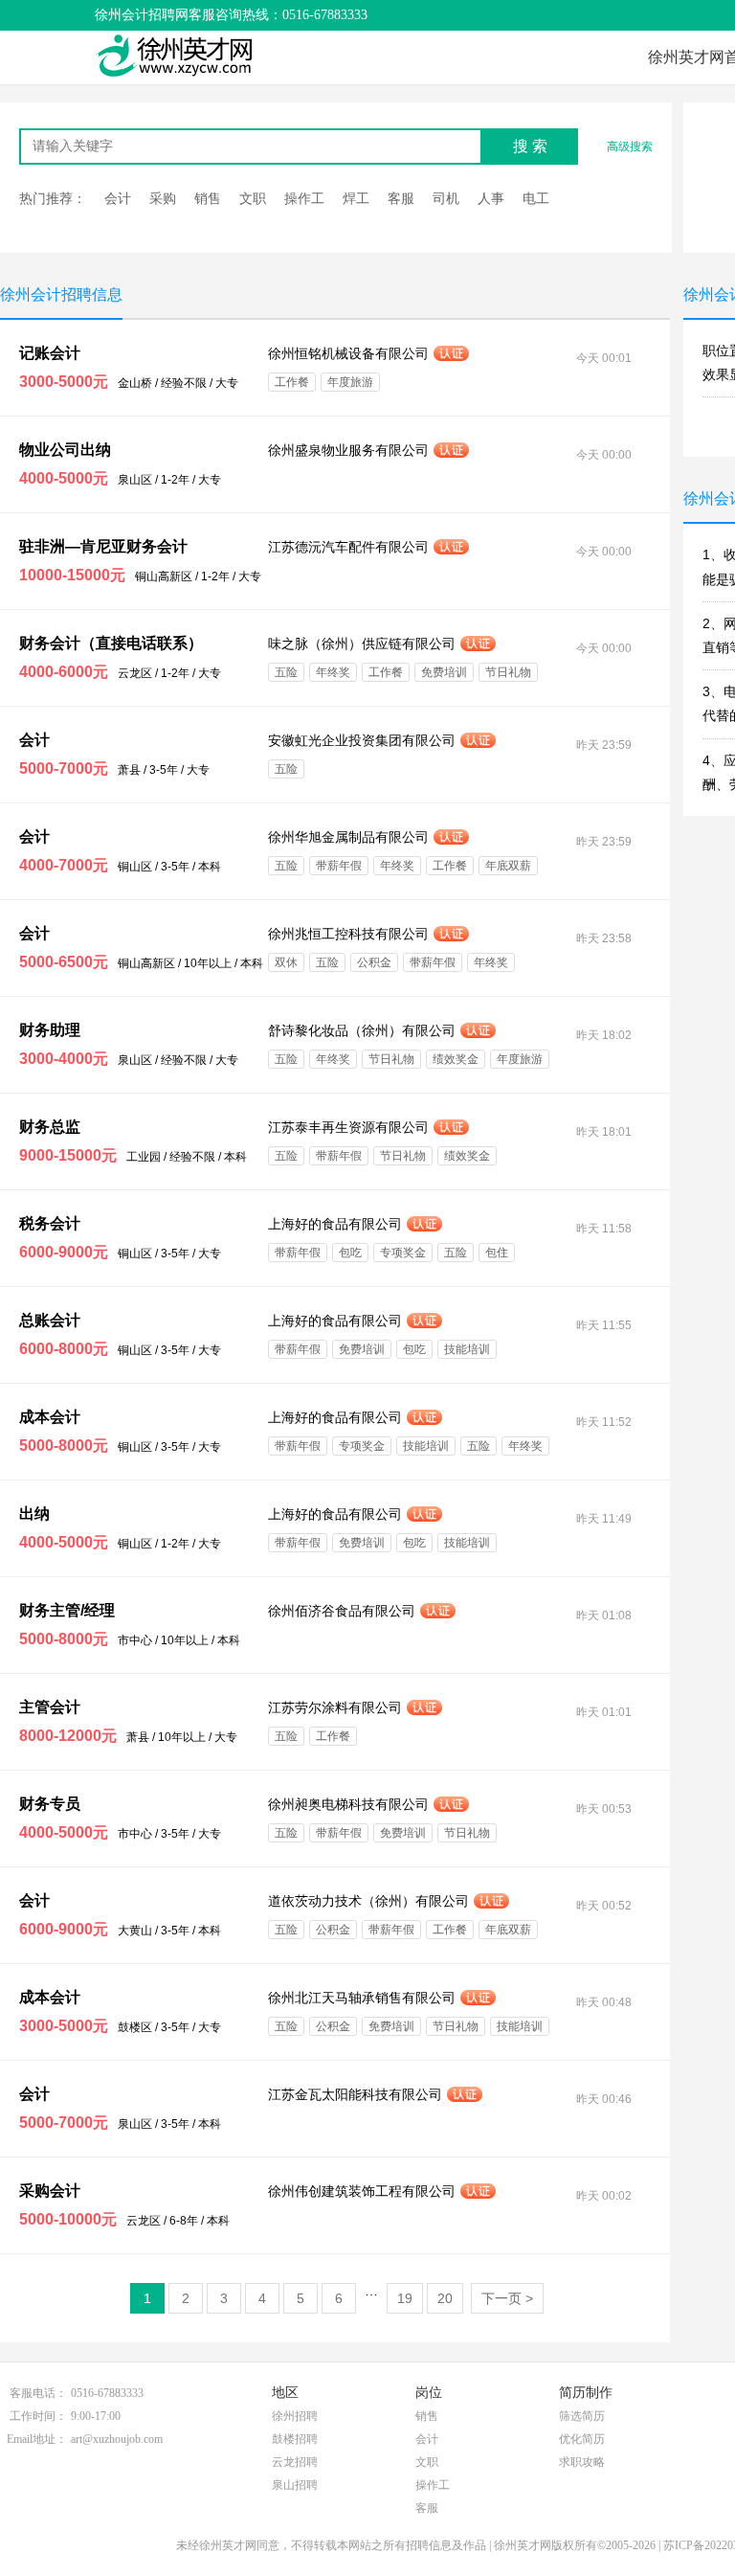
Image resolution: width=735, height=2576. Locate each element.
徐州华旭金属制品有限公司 (348, 837)
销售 (208, 198)
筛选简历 (582, 2416)
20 (445, 2298)
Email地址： (37, 2439)
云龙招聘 (295, 2462)
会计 (118, 198)
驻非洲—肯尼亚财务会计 (103, 546)
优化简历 (582, 2439)
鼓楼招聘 (295, 2439)
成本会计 (50, 1417)
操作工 (304, 198)
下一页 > (507, 2298)
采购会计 (50, 2191)
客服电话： (38, 2393)
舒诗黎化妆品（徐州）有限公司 (362, 1030)
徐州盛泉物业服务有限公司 (348, 450)
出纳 (34, 1514)
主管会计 (50, 1707)
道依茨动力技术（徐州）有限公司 (368, 1901)
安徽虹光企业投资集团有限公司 (362, 740)
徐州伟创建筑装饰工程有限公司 (362, 2191)
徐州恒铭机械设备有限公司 (348, 353)
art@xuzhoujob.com (117, 2439)
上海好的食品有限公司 (335, 1224)
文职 (253, 198)
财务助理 (50, 1030)
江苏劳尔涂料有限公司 (335, 1707)
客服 (401, 198)
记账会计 (50, 353)
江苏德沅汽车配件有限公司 (348, 547)
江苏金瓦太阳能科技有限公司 (355, 2094)
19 (405, 2298)
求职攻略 (582, 2462)
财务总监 (50, 1127)
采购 (163, 198)
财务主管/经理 (67, 1610)
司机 (446, 198)
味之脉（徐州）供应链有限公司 (362, 644)
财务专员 (50, 1804)
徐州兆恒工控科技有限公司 (348, 934)
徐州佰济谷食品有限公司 (342, 1611)
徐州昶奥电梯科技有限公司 (348, 1804)
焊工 (356, 198)
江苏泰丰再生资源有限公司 (348, 1127)
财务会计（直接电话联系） (111, 643)
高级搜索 (630, 147)
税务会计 (50, 1223)
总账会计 (50, 1320)
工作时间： (38, 2416)
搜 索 (530, 146)
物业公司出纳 (65, 450)
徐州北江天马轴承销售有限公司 (362, 1998)
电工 (536, 198)
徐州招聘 (295, 2416)
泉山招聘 (295, 2485)
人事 (491, 198)
